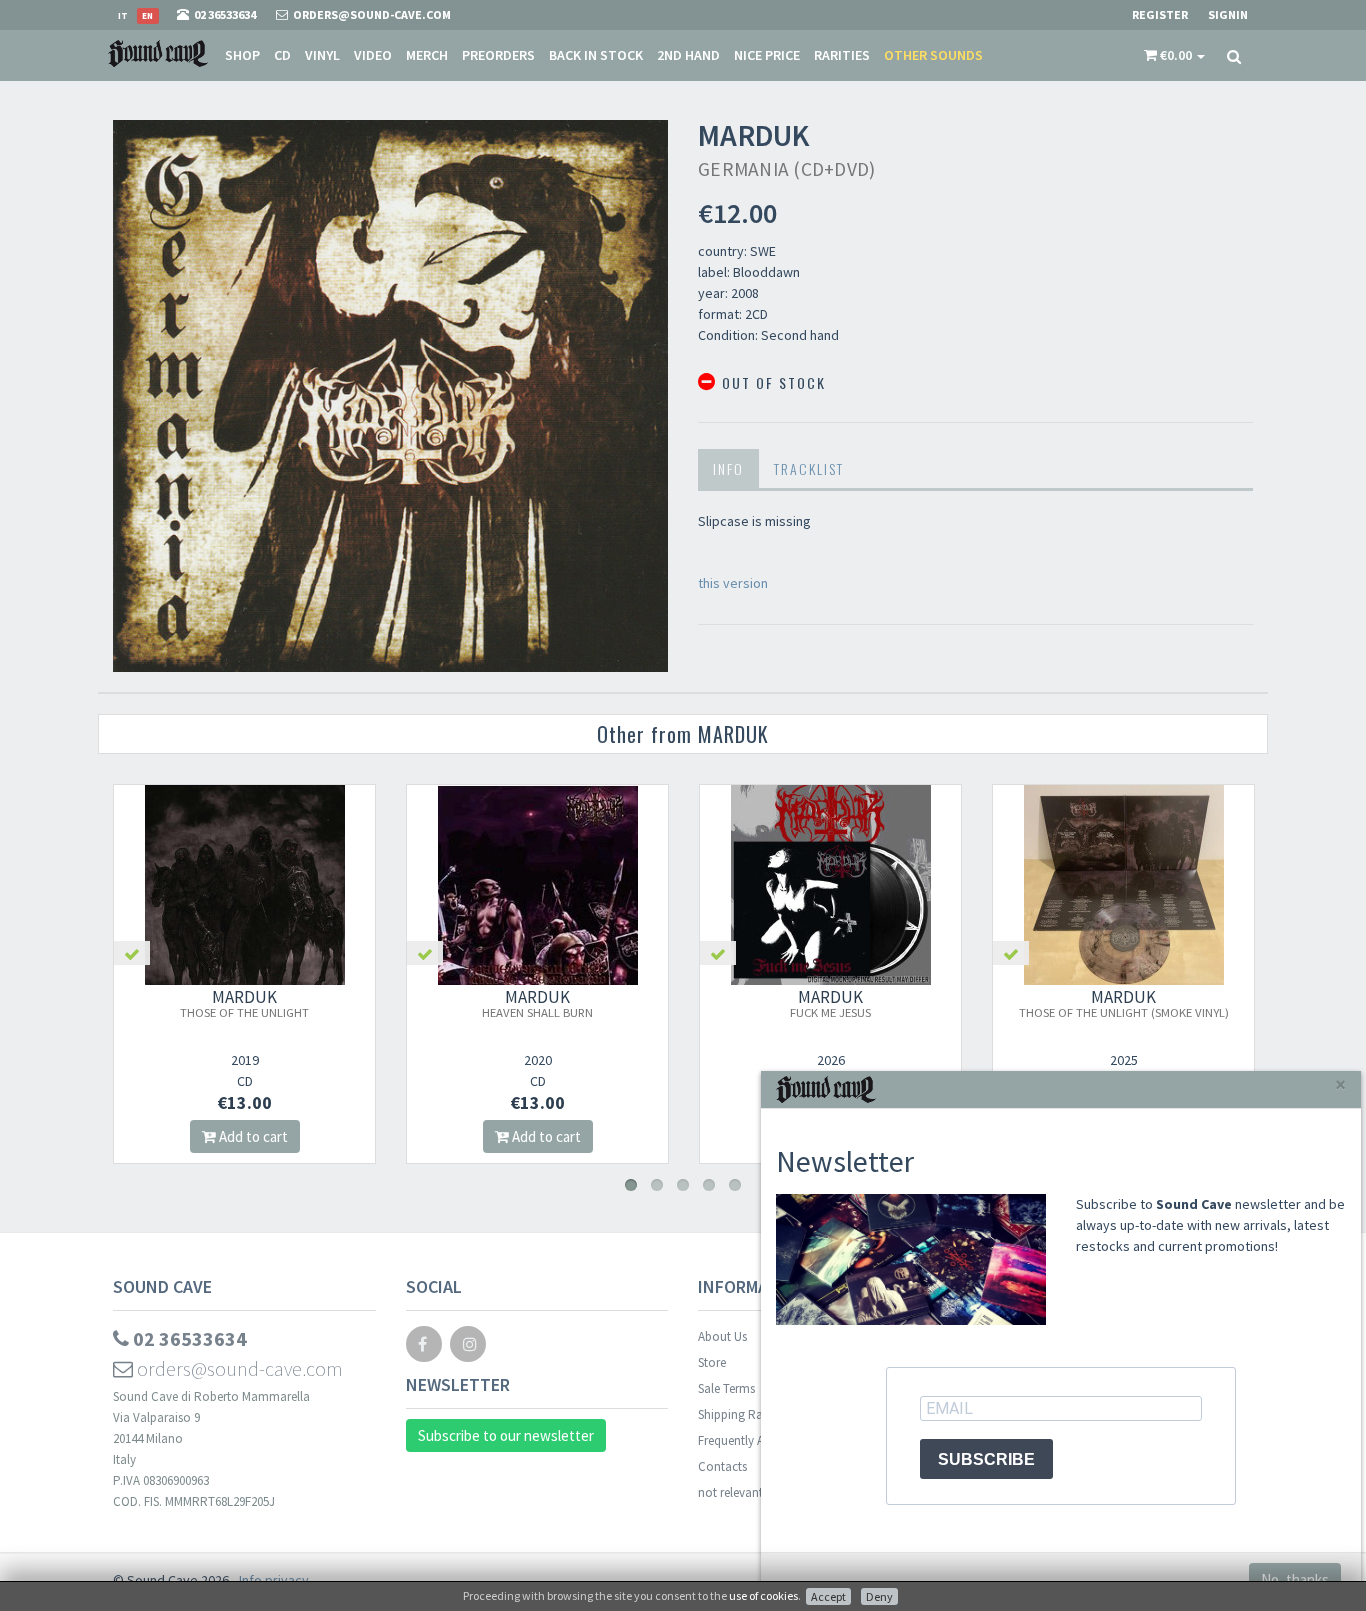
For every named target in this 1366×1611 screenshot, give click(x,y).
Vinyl (322, 55)
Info (728, 468)
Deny (879, 1596)
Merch (427, 55)
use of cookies (763, 1595)
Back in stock (596, 55)
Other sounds (933, 55)
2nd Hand (688, 55)
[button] (1174, 55)
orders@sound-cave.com (238, 1368)
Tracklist (809, 468)
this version (733, 583)
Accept (828, 1596)
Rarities (842, 55)
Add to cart (252, 1136)
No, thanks (1295, 1579)
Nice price (767, 55)
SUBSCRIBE (986, 1459)
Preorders (498, 55)
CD (282, 55)
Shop (242, 55)
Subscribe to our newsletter (506, 1435)
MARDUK (244, 1003)
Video (373, 55)
